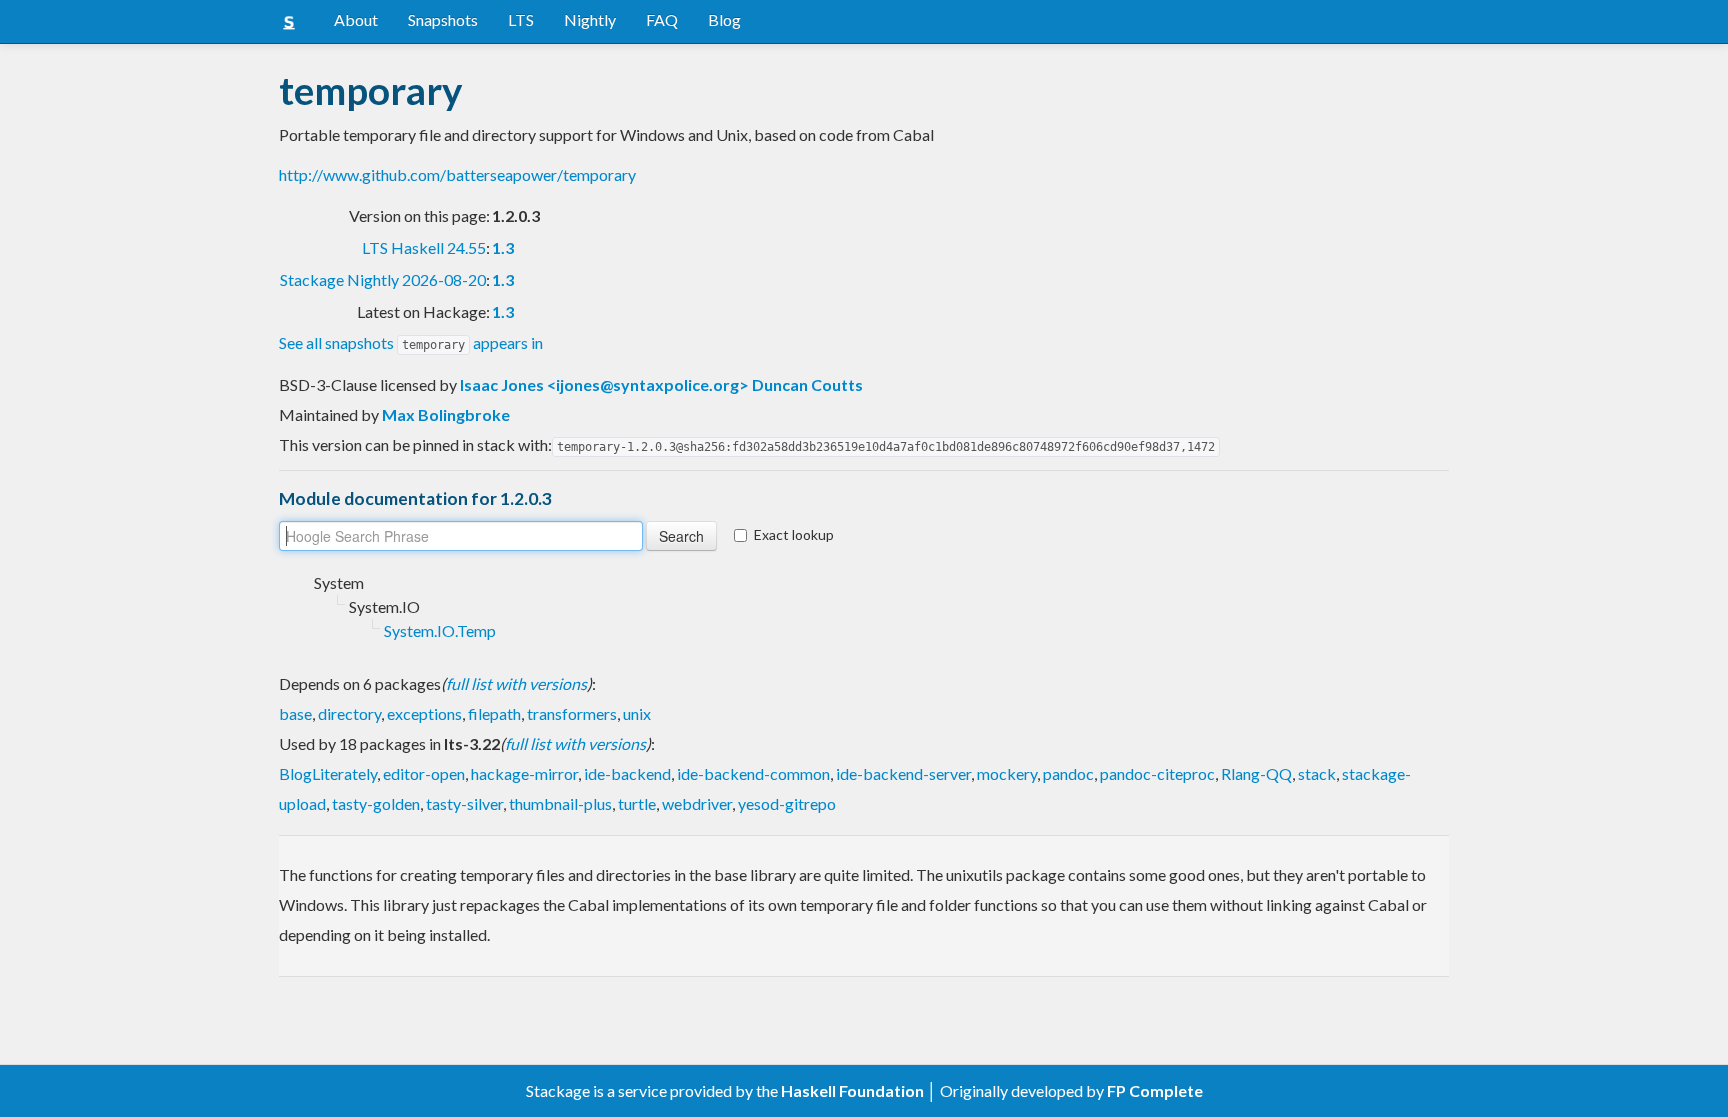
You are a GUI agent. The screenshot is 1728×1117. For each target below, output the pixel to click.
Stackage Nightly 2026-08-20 (383, 279)
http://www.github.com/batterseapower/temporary (457, 174)
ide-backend (627, 773)
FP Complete (1155, 1090)
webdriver (697, 803)
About (356, 19)
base (295, 713)
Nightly (590, 19)
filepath (494, 713)
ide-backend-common (753, 773)
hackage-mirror (524, 773)
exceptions (424, 713)
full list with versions (516, 683)
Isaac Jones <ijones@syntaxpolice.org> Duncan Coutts (661, 384)
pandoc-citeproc (1157, 773)
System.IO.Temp (440, 630)
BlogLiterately (328, 773)
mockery (1007, 773)
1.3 (503, 247)
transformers (572, 713)
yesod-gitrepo (787, 803)
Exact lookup (794, 534)
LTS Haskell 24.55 (424, 247)
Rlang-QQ (1256, 773)
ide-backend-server (903, 773)
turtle (637, 803)
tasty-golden (376, 803)
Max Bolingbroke (446, 414)
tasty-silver (464, 803)
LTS (521, 19)
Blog (724, 19)
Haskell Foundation (852, 1090)
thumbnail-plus (560, 803)
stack (1317, 773)
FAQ (662, 19)
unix (637, 713)
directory (349, 713)
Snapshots (443, 19)
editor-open (424, 773)
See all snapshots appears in (411, 342)
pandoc (1068, 773)
